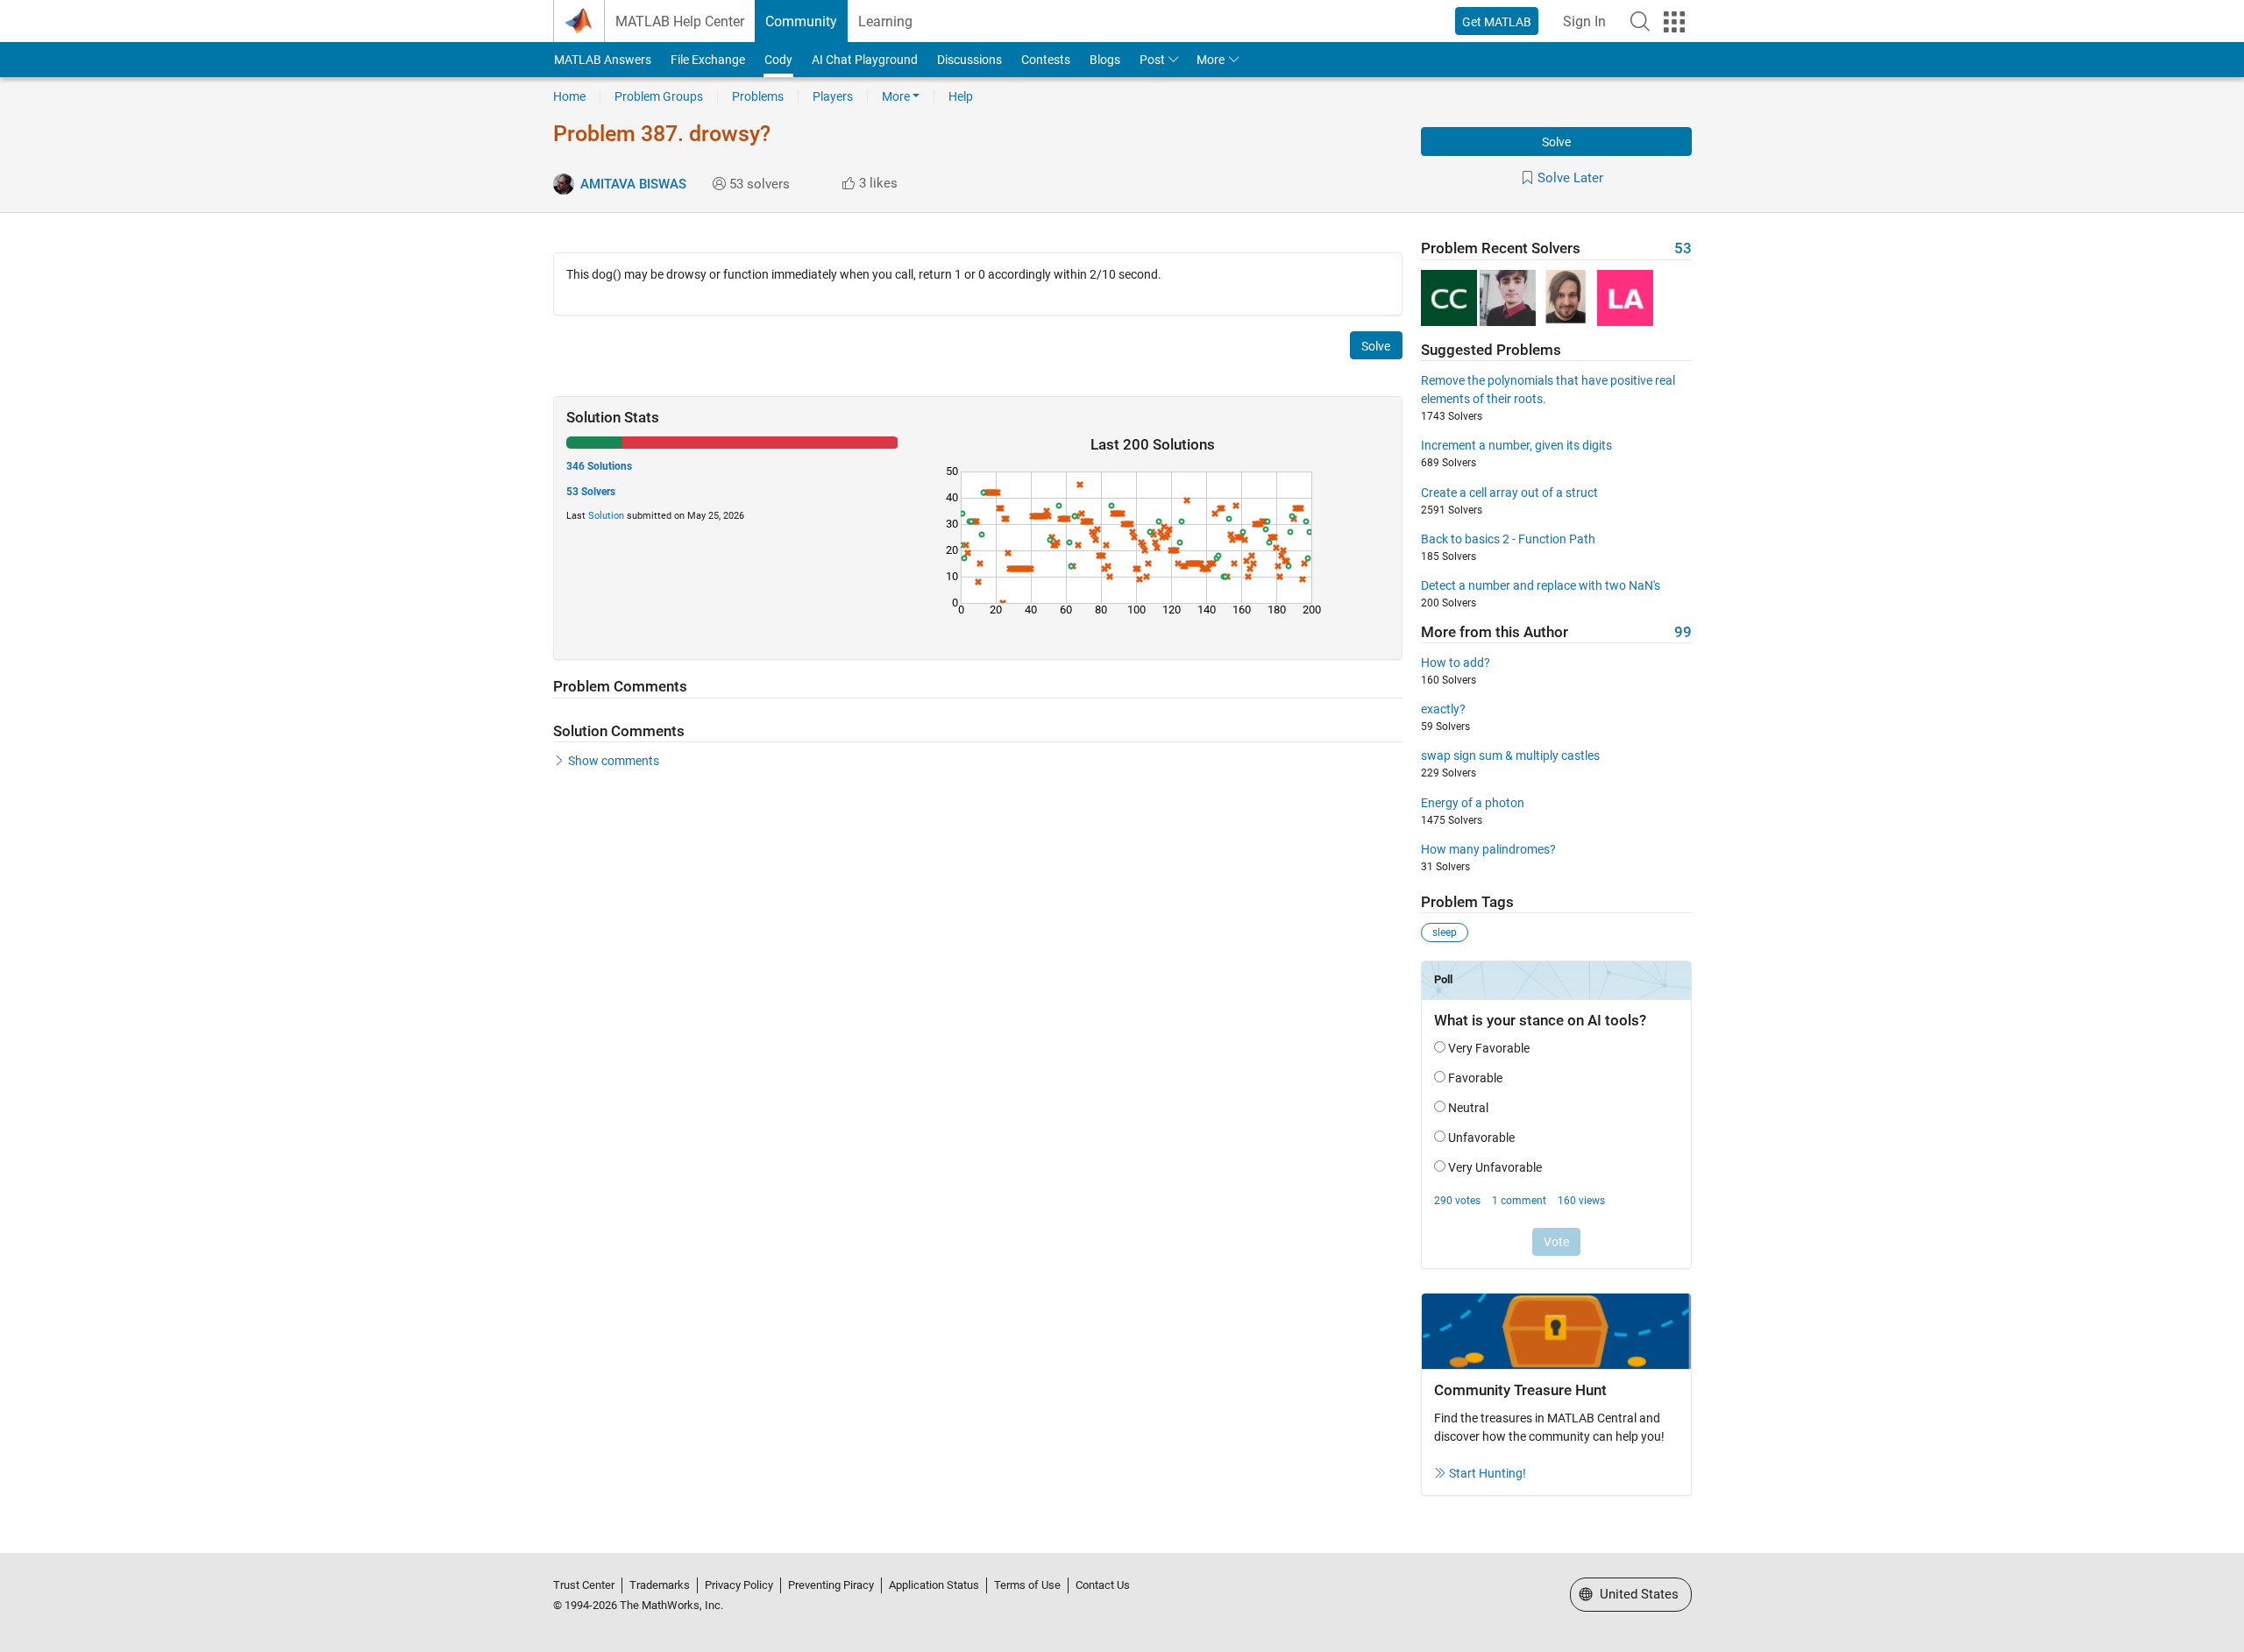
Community (801, 21)
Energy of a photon (1473, 803)
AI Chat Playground (865, 60)
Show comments (614, 761)
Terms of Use (1027, 1585)
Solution (606, 516)
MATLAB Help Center (680, 21)
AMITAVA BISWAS (633, 184)
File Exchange (708, 60)
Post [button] (1152, 60)
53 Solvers (591, 492)
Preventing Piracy (831, 1585)
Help (961, 96)
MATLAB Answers (603, 60)
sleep (1445, 932)
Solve (1556, 142)
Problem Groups (659, 96)
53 (1683, 248)
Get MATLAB (1497, 22)
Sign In (1584, 21)
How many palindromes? (1488, 849)
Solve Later (1570, 178)
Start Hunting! (1488, 1473)
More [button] (1211, 60)
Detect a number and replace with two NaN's (1541, 585)
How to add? (1456, 663)
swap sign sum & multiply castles (1510, 755)
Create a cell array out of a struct (1509, 493)
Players (833, 96)
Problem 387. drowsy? (662, 134)
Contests (1046, 60)
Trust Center (584, 1585)
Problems (758, 96)
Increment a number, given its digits (1516, 445)
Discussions (969, 60)
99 (1683, 632)
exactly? (1443, 709)
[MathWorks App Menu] (1674, 22)
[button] (1640, 21)
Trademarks (660, 1585)
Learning (885, 21)
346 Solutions (599, 466)
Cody (778, 60)
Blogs (1105, 60)
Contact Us (1103, 1585)
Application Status (934, 1585)
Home (569, 96)
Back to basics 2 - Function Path (1508, 539)
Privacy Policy (739, 1585)
